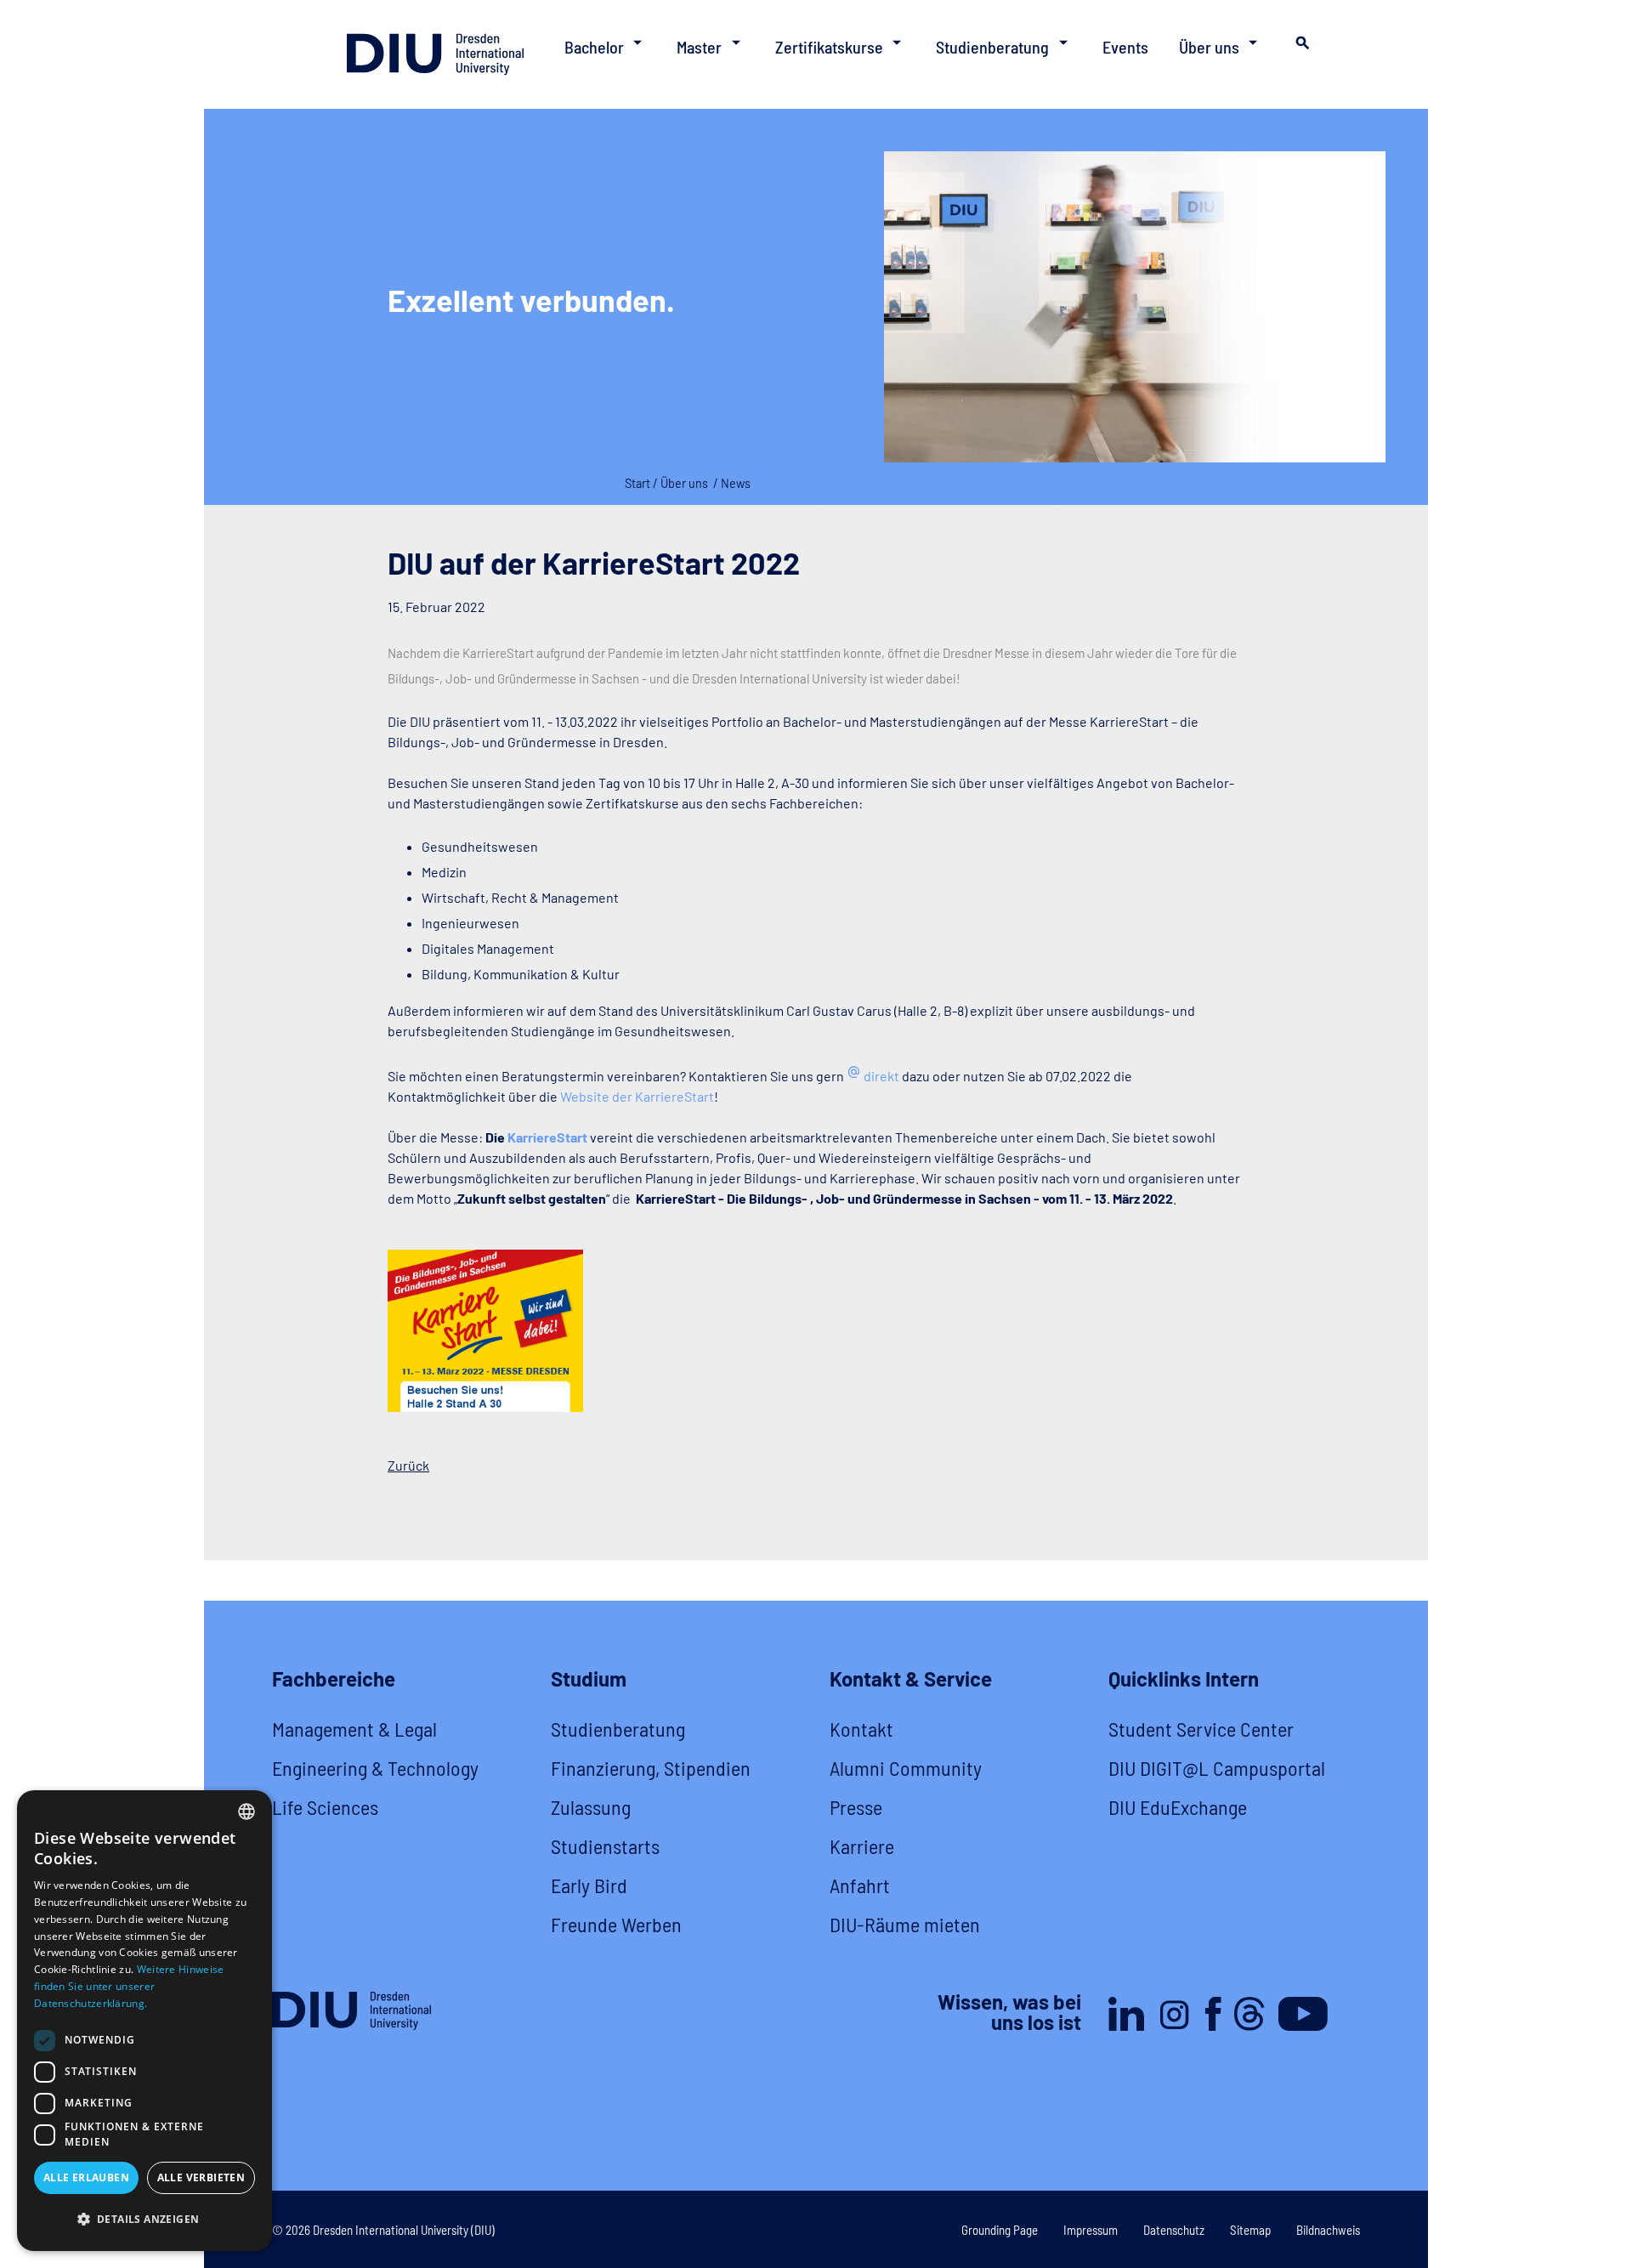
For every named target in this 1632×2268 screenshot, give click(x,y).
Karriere (862, 1846)
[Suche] (1300, 48)
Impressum (1091, 2230)
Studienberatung (618, 1729)
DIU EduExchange (1178, 1807)
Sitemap (1250, 2230)
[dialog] (144, 2021)
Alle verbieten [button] (201, 2177)
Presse (856, 1807)
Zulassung (591, 1807)
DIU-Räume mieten (905, 1924)
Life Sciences (325, 1807)
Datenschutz (1174, 2230)
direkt (881, 1076)
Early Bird (589, 1885)
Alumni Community (906, 1768)
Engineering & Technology (375, 1768)
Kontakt (861, 1729)
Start (637, 483)
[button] (144, 2220)
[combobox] (246, 1812)
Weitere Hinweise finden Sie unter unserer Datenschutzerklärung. (129, 1986)
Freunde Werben (616, 1924)
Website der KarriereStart (637, 1096)
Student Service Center (1201, 1729)
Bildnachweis (1328, 2230)
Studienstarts (605, 1846)
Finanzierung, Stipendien (651, 1768)
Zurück (408, 1465)
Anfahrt (860, 1885)
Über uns (684, 483)
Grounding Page (1000, 2230)
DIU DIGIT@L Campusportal (1217, 1768)
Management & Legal (354, 1729)
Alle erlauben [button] (86, 2177)
